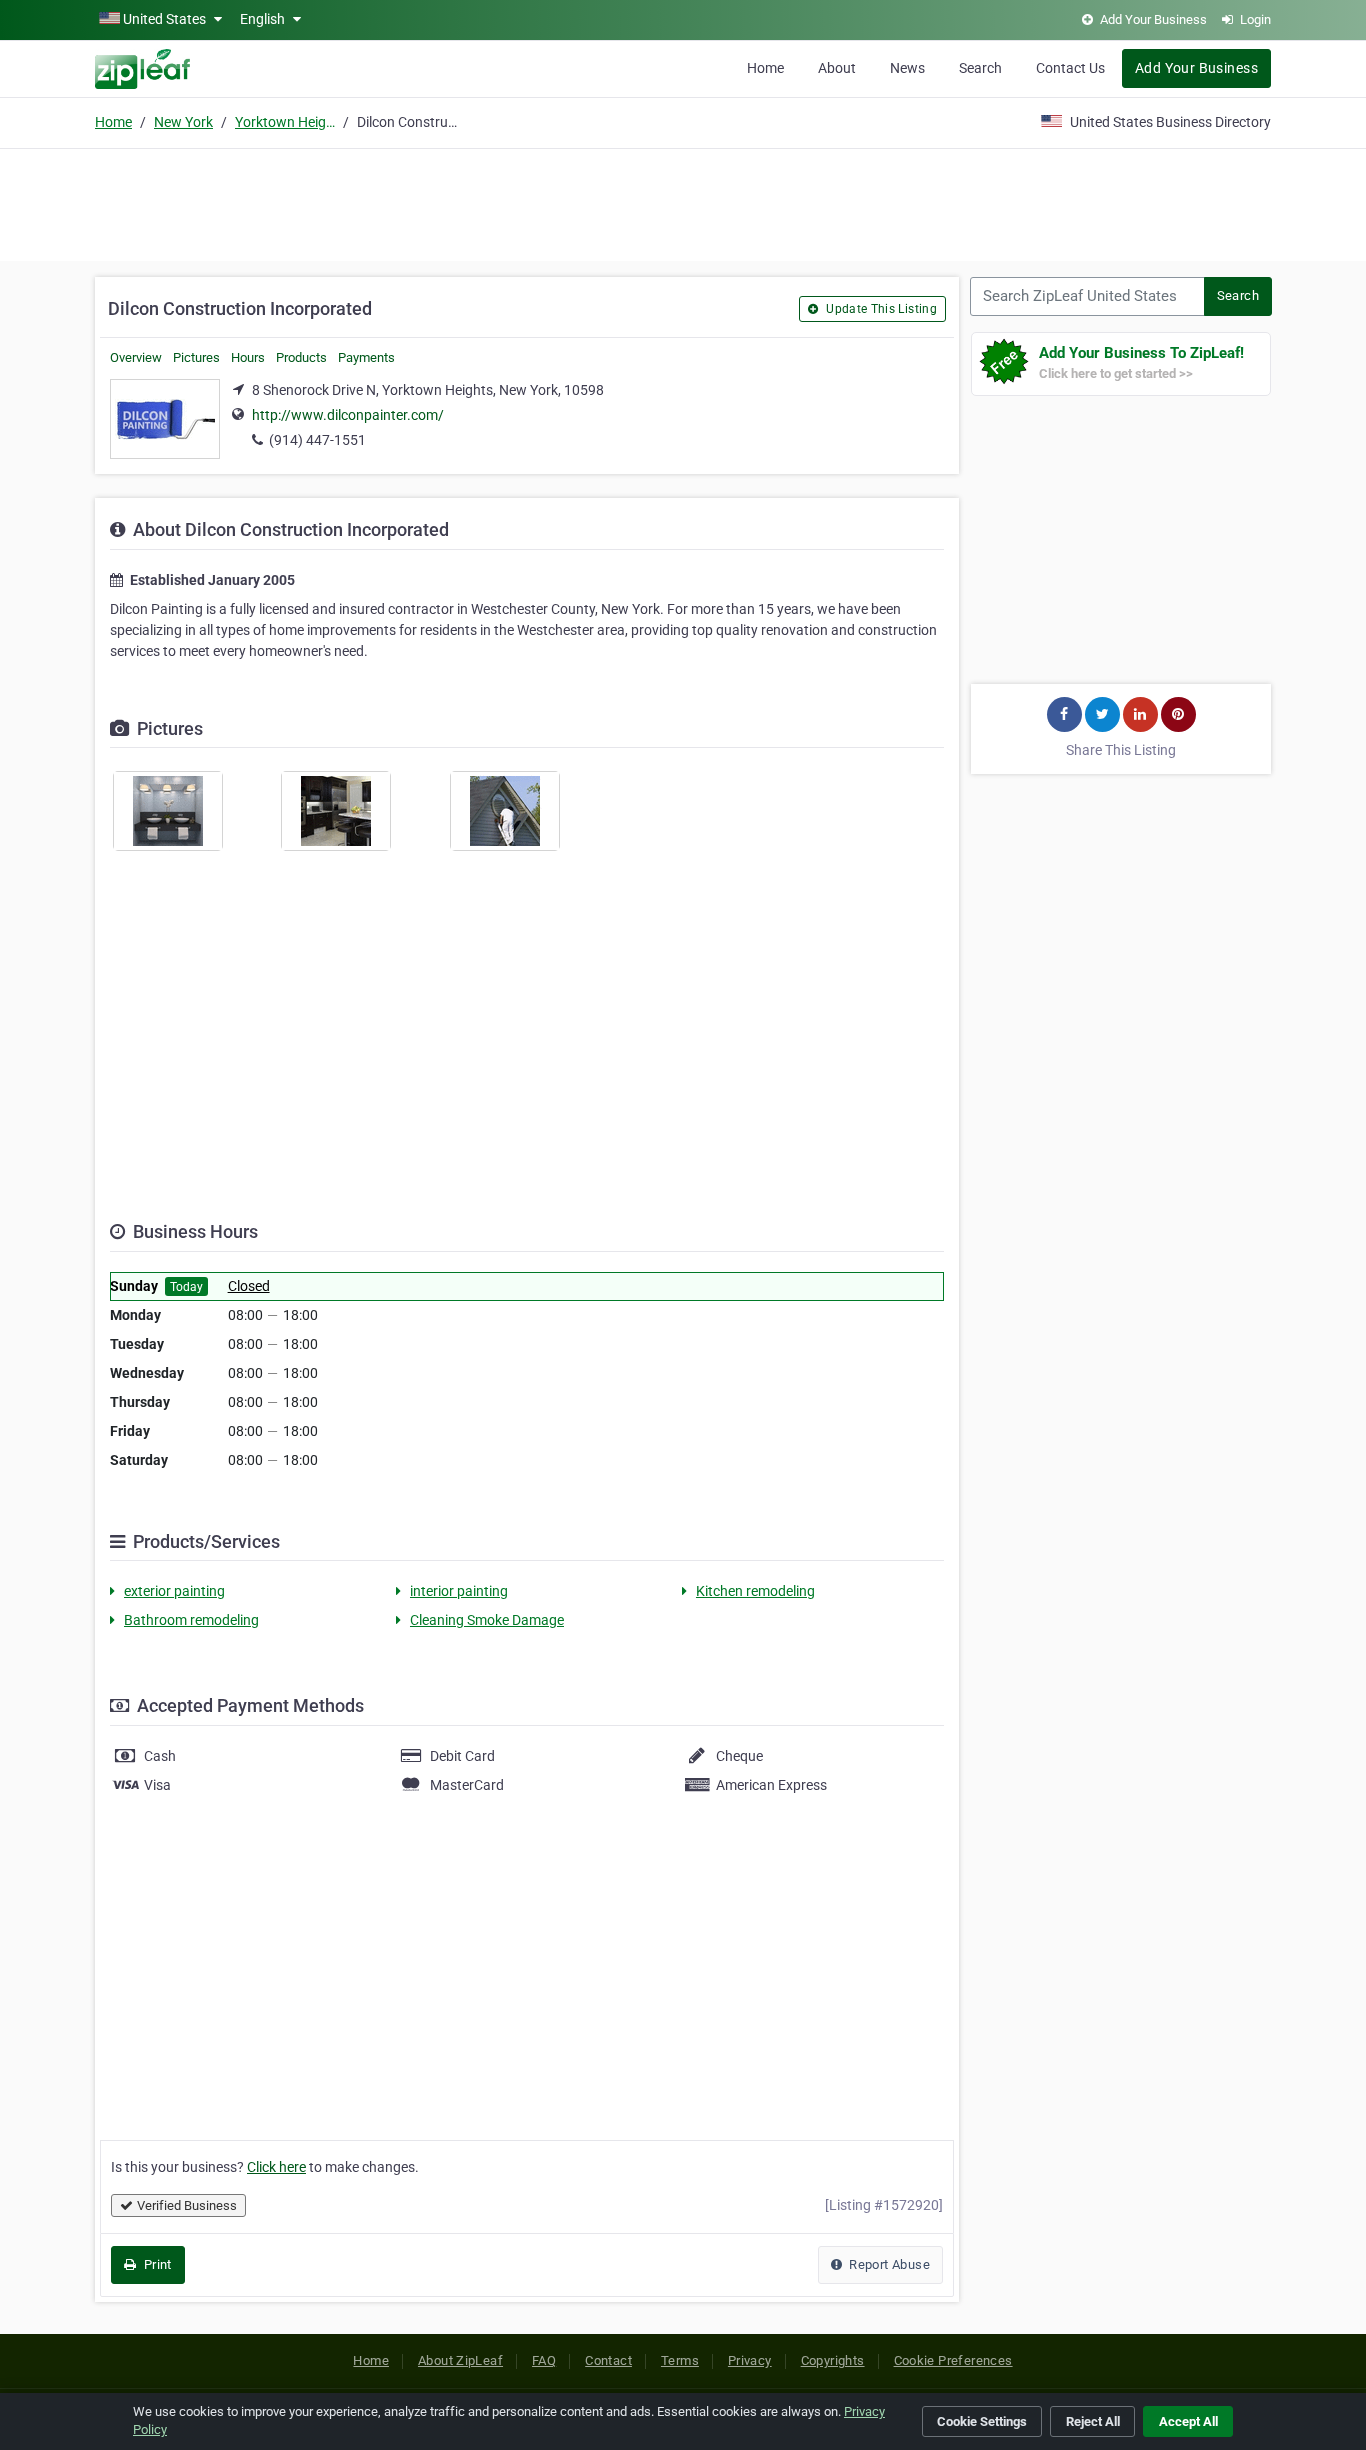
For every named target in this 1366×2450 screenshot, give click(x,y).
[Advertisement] (683, 202)
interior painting (459, 1591)
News (907, 68)
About (837, 68)
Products (301, 357)
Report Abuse (888, 2264)
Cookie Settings (982, 2421)
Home (765, 68)
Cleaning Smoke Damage (487, 1620)
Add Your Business (1196, 68)
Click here (276, 2167)
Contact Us (1070, 68)
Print (155, 2264)
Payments (366, 357)
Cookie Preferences (953, 2360)
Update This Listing (880, 309)
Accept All (1188, 2421)
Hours (248, 357)
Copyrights (833, 2360)
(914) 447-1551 (317, 440)
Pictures (196, 357)
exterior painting (174, 1591)
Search (980, 68)
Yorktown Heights (285, 122)
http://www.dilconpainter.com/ (348, 415)
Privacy (750, 2360)
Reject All (1093, 2421)
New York (183, 122)
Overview (136, 357)
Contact (608, 2360)
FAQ (544, 2360)
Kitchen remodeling (755, 1591)
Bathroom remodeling (191, 1620)
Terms (680, 2360)
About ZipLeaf (460, 2360)
